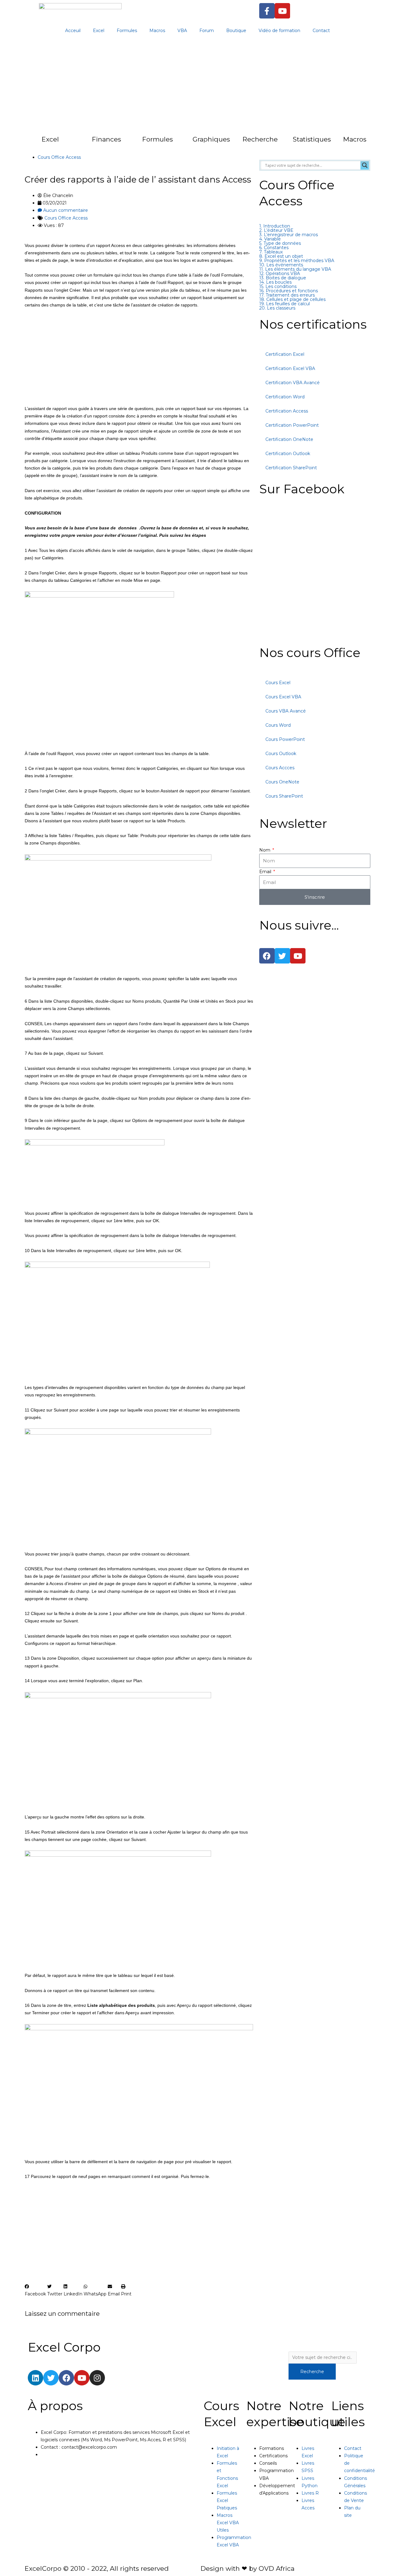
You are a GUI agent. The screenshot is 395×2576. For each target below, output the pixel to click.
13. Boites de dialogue (283, 278)
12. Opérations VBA (280, 273)
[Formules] (130, 143)
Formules (127, 31)
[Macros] (331, 143)
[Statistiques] (281, 143)
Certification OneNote (289, 439)
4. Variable (270, 239)
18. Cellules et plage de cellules (292, 299)
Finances (106, 139)
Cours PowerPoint (285, 739)
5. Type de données (280, 243)
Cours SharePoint (284, 796)
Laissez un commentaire (62, 2314)
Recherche (260, 139)
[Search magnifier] (365, 165)
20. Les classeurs (277, 308)
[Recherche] (230, 143)
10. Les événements (281, 265)
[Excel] (29, 143)
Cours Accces (280, 768)
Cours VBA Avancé (286, 711)
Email (266, 872)
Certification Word (285, 397)
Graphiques (211, 139)
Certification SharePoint (291, 468)
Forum (207, 31)
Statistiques (312, 139)
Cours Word (278, 725)
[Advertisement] (197, 86)
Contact (321, 31)
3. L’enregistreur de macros (289, 235)
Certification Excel (285, 354)
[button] (35, 2290)
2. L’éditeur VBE (276, 230)
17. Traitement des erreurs (287, 295)
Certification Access (287, 411)
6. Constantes (274, 248)
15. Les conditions (278, 286)
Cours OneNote (282, 782)
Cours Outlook (281, 754)
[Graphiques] (180, 143)
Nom (265, 850)
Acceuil (73, 31)
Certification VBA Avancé (293, 383)
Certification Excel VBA (290, 368)
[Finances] (80, 143)
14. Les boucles (275, 282)
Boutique (236, 31)
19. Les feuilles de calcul (285, 304)
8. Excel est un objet (281, 256)
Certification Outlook (288, 454)
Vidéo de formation (279, 31)
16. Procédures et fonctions (289, 291)
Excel (99, 31)
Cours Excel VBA (283, 697)
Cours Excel (278, 683)
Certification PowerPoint (292, 425)
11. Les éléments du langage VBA (295, 269)
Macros (157, 31)
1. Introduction (275, 226)
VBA (182, 31)
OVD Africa (276, 2568)
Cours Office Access (59, 157)
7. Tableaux (271, 252)
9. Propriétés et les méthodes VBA (297, 261)
